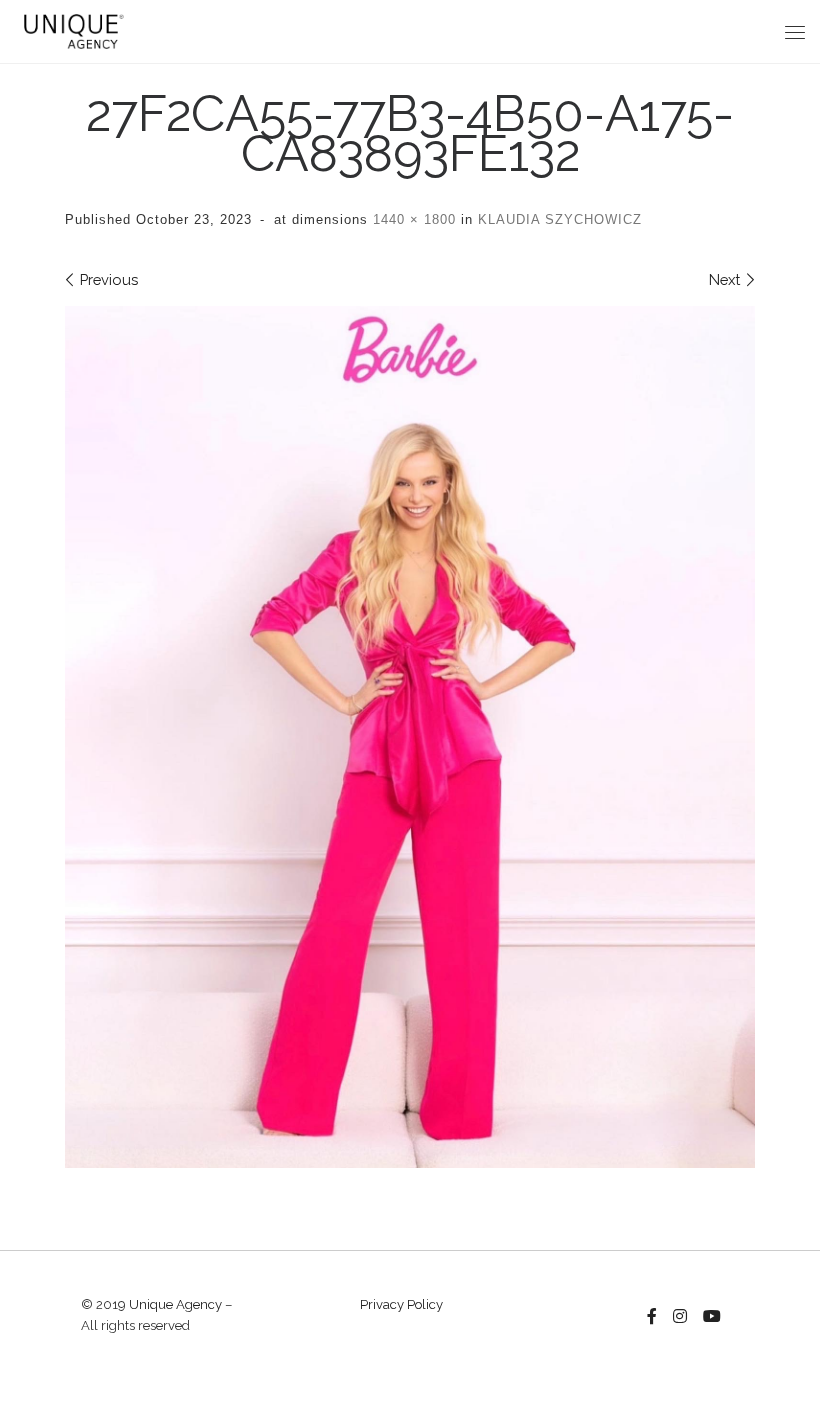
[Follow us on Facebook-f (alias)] (652, 1317)
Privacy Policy (401, 1304)
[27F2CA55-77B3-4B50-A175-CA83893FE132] (410, 737)
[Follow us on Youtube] (712, 1317)
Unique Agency (175, 1304)
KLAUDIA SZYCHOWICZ (557, 219)
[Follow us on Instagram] (680, 1317)
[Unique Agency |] (71, 29)
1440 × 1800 (412, 219)
